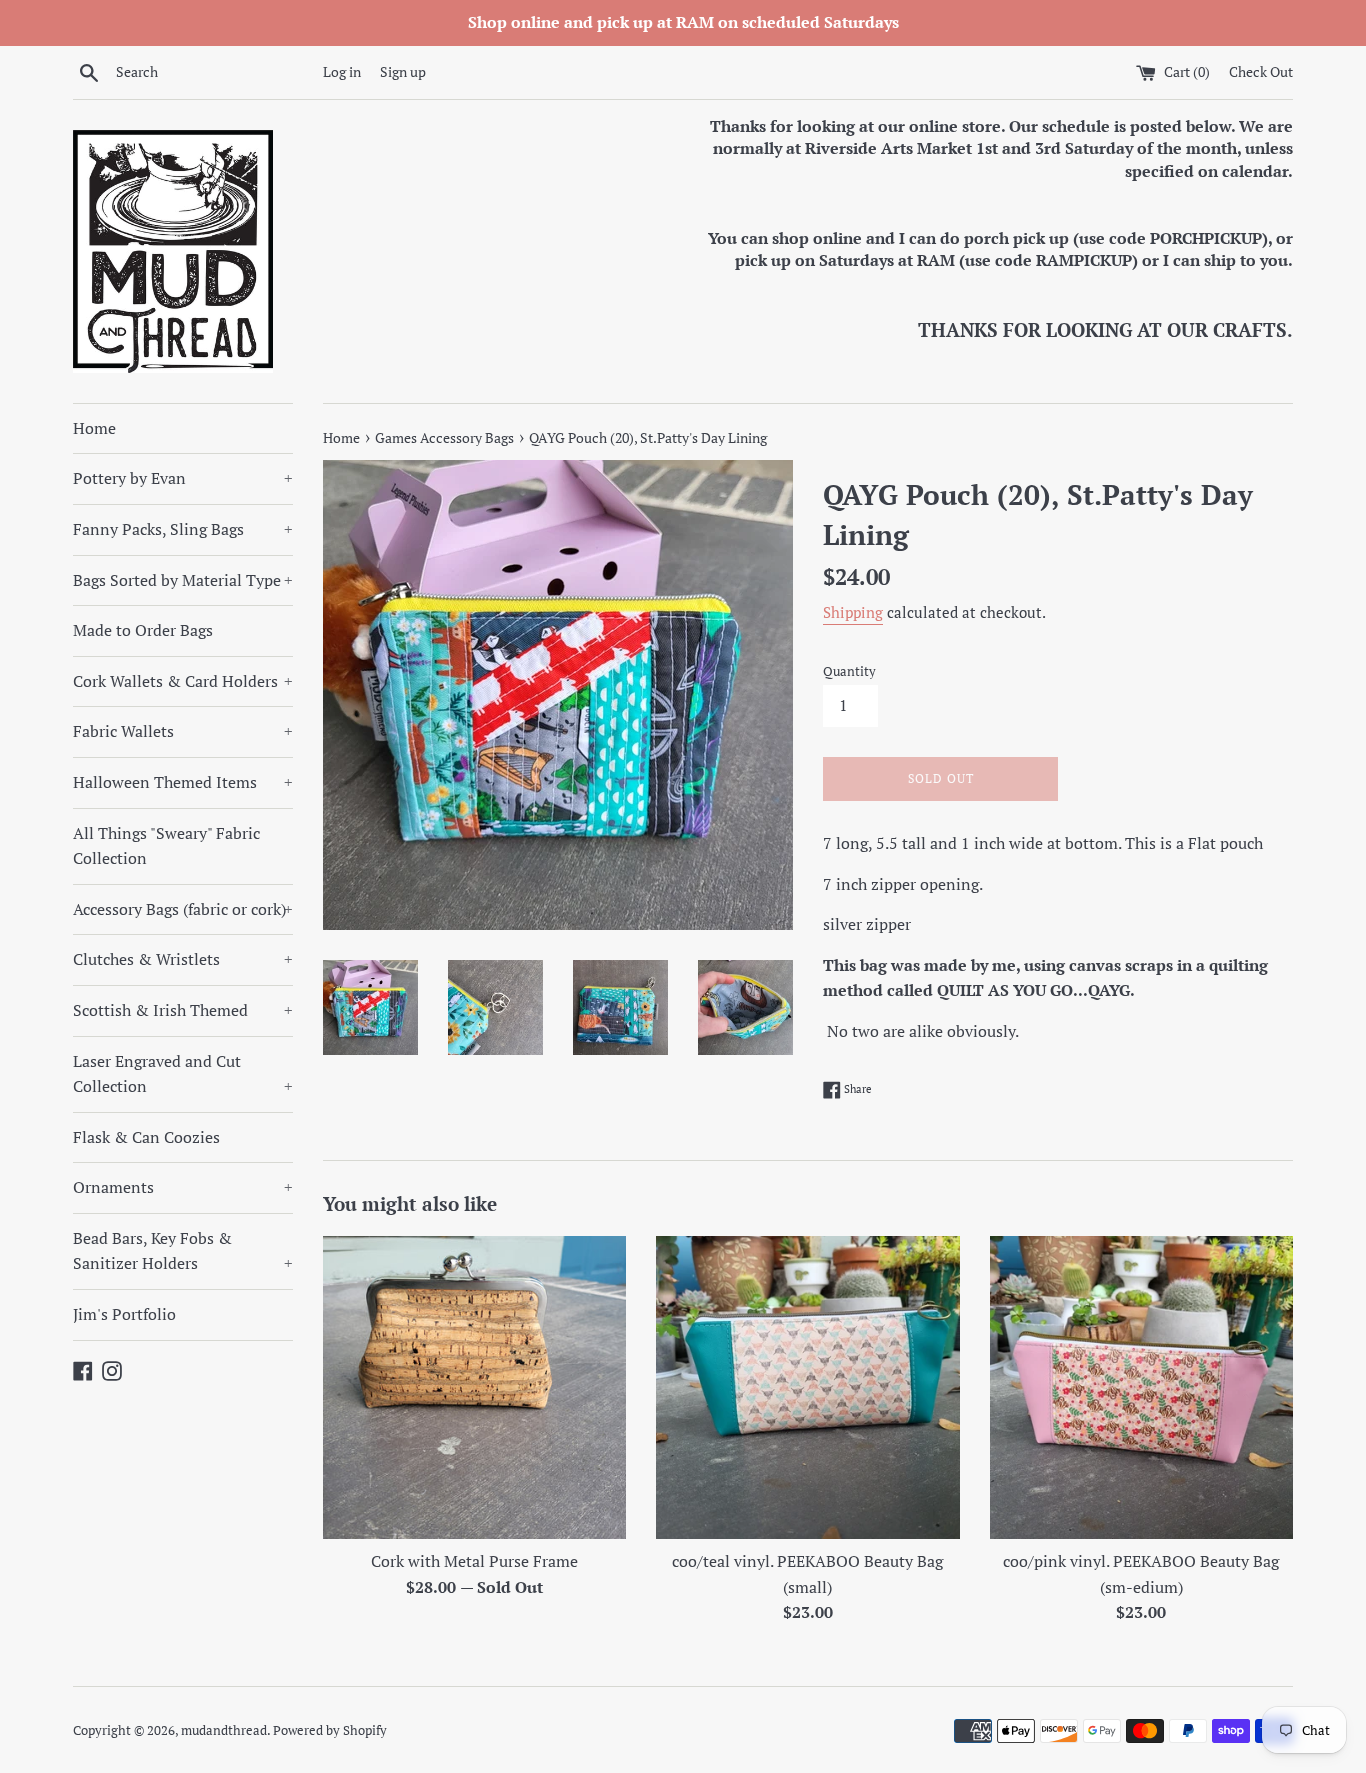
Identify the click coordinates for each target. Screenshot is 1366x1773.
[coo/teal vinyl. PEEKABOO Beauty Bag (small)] (807, 1387)
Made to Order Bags (143, 630)
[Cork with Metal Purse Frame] (474, 1387)
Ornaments (183, 1187)
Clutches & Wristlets (183, 959)
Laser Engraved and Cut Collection (183, 1074)
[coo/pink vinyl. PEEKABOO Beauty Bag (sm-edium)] (1141, 1387)
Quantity (849, 671)
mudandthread (224, 1730)
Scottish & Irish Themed (183, 1010)
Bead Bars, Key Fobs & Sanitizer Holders (183, 1251)
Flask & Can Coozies (146, 1137)
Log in (342, 71)
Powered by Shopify (330, 1730)
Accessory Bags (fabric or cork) (183, 909)
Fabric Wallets (183, 731)
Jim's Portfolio (124, 1314)
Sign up (403, 71)
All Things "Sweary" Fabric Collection (166, 846)
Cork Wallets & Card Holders (183, 681)
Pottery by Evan (183, 478)
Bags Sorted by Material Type (183, 580)
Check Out (1261, 71)
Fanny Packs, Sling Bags (183, 529)
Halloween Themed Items (183, 782)
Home (94, 428)
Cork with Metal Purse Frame (474, 1561)
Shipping (853, 612)
